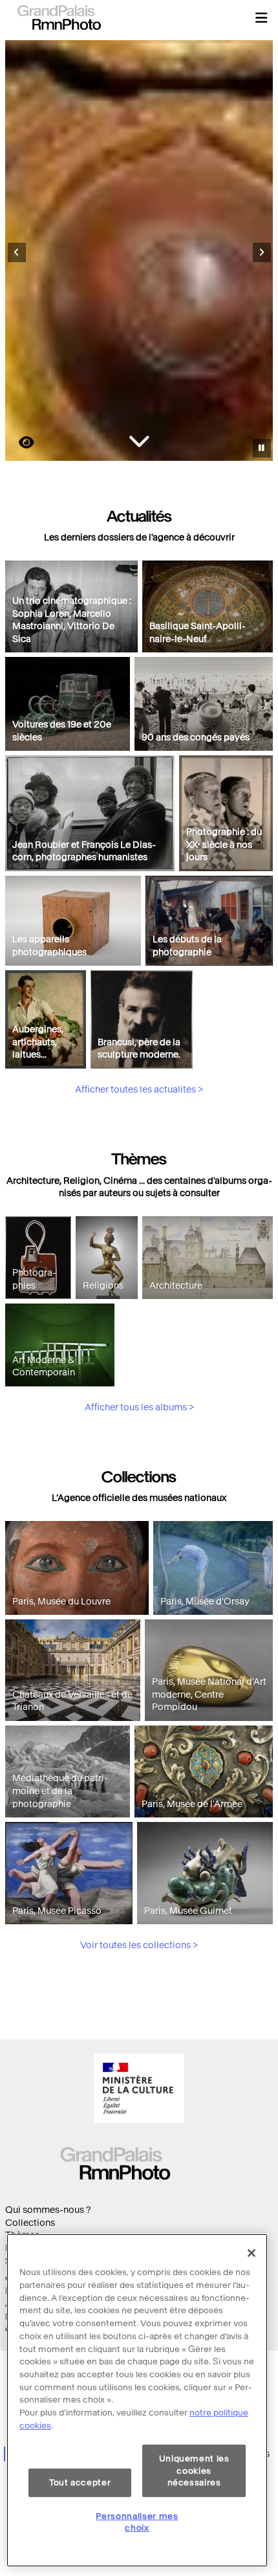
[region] (137, 2400)
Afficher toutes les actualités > (139, 1090)
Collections (30, 2223)
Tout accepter (80, 2482)
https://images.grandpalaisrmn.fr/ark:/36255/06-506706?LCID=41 (19, 442)
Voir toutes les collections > (139, 1945)
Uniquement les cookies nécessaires (194, 2471)
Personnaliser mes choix (137, 2522)
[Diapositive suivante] (262, 252)
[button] (261, 17)
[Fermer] (251, 2253)
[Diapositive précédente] (17, 252)
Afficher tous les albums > (139, 1407)
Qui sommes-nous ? (48, 2210)
